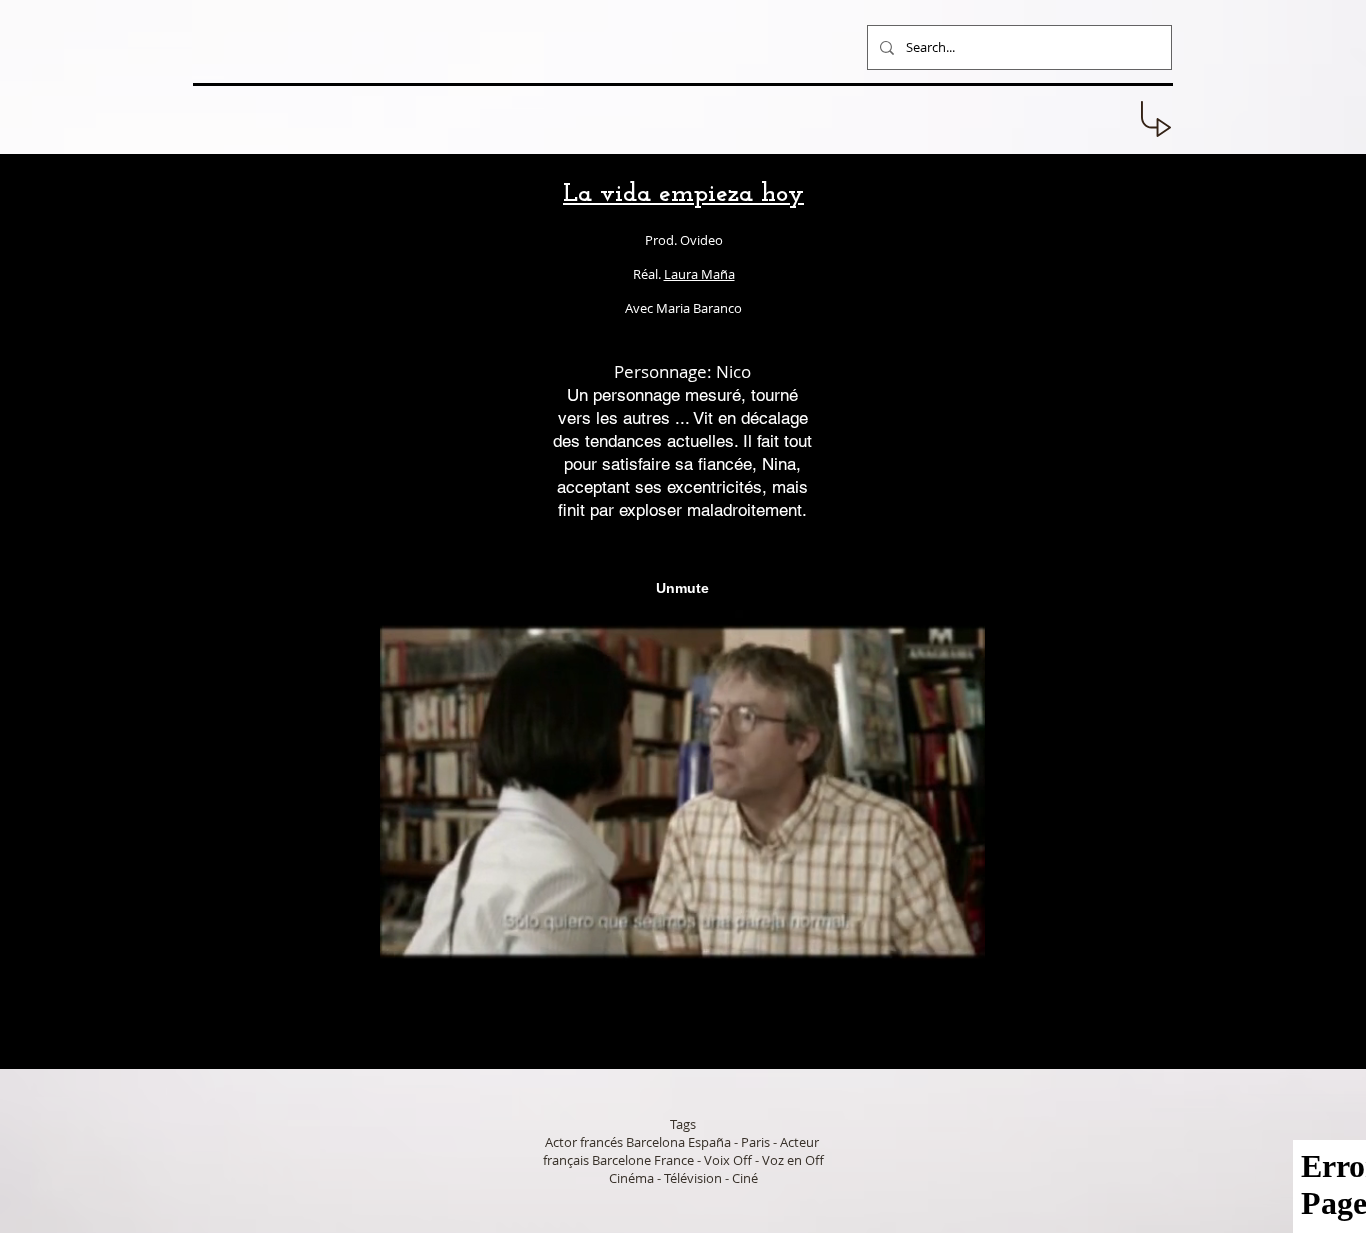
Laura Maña (699, 274)
